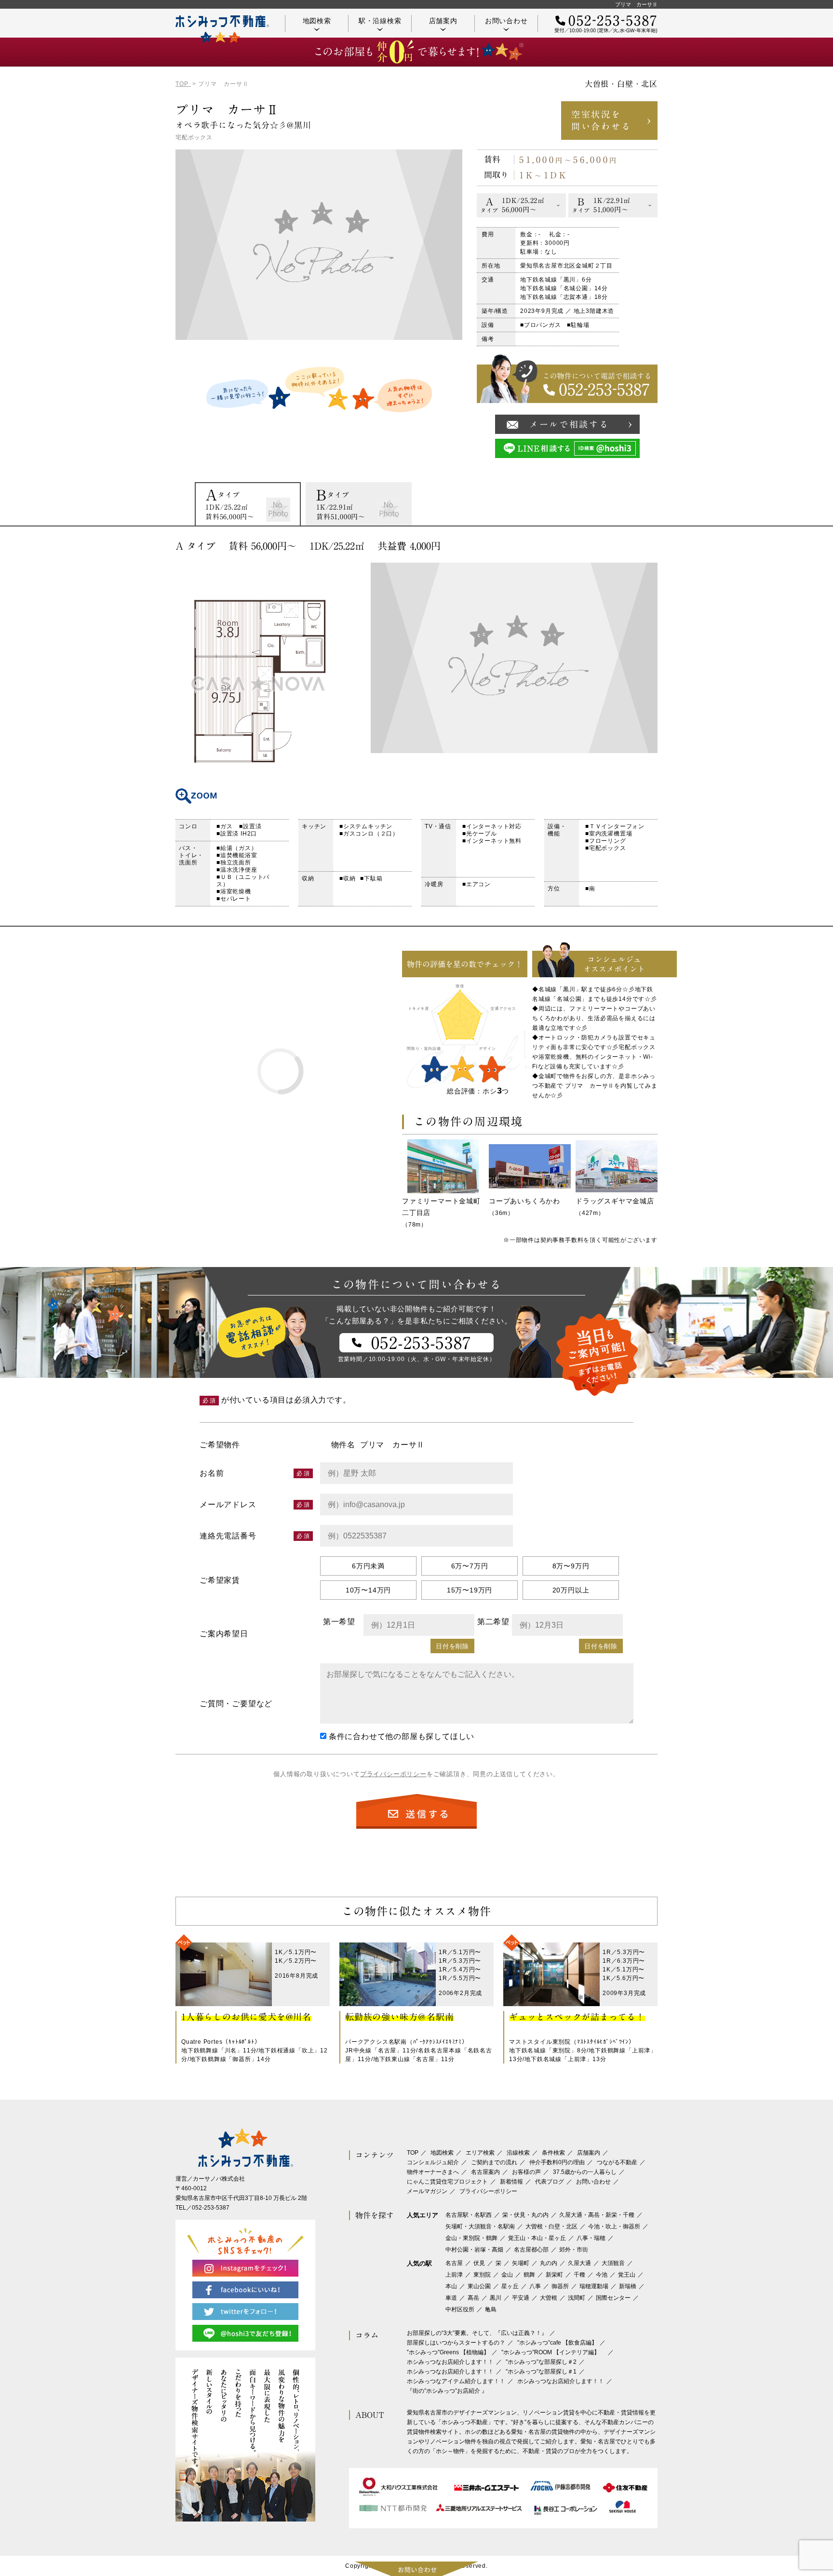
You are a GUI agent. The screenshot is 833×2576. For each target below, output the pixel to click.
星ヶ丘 (510, 2286)
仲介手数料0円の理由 (557, 2162)
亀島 (491, 2309)
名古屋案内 (485, 2172)
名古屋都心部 (531, 2250)
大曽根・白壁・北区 (551, 2226)
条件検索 (553, 2153)
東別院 (482, 2275)
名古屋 (454, 2263)
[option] (247, 504)
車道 (451, 2298)
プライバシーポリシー (393, 1774)
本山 (451, 2286)
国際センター (613, 2298)
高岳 (473, 2298)
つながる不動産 (617, 2162)
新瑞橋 (628, 2286)
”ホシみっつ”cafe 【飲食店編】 (557, 2343)
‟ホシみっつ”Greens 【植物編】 (448, 2352)
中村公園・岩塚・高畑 (474, 2250)
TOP (413, 2153)
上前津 (454, 2275)
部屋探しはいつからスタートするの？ (456, 2343)
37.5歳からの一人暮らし (585, 2172)
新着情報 (511, 2182)
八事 (535, 2286)
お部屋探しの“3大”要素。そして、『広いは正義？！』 (477, 2333)
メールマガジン (427, 2191)
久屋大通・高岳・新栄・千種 (597, 2215)
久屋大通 (579, 2263)
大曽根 (549, 2298)
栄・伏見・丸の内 (525, 2215)
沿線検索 (518, 2153)
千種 (579, 2275)
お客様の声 (526, 2172)
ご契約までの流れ (494, 2162)
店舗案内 (443, 21)
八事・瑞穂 (591, 2238)
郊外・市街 (574, 2250)
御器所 (560, 2286)
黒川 (496, 2298)
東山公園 (479, 2286)
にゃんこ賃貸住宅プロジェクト (447, 2182)
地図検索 (317, 21)
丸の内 (549, 2263)
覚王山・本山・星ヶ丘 (537, 2238)
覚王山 (627, 2275)
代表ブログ (550, 2182)
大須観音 (613, 2263)
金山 (507, 2275)
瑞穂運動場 (594, 2286)
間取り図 (257, 683)
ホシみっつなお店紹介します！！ (450, 2362)
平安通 (521, 2298)
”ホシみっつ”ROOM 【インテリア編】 (553, 2352)
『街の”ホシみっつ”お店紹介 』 (447, 2391)
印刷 (645, 546)
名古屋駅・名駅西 (469, 2215)
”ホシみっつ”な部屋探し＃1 (541, 2372)
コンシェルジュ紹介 (433, 2162)
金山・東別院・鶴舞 (471, 2238)
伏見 (479, 2263)
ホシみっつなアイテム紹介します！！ (456, 2381)
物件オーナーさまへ (433, 2172)
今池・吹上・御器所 (614, 2226)
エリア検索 (480, 2153)
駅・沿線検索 (380, 21)
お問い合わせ (506, 21)
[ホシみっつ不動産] (222, 29)
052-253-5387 (211, 2208)
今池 (602, 2275)
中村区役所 (460, 2309)
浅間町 (577, 2298)
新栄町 (554, 2275)
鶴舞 (529, 2275)
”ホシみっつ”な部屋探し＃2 (541, 2362)
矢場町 (521, 2263)
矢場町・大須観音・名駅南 (480, 2226)
